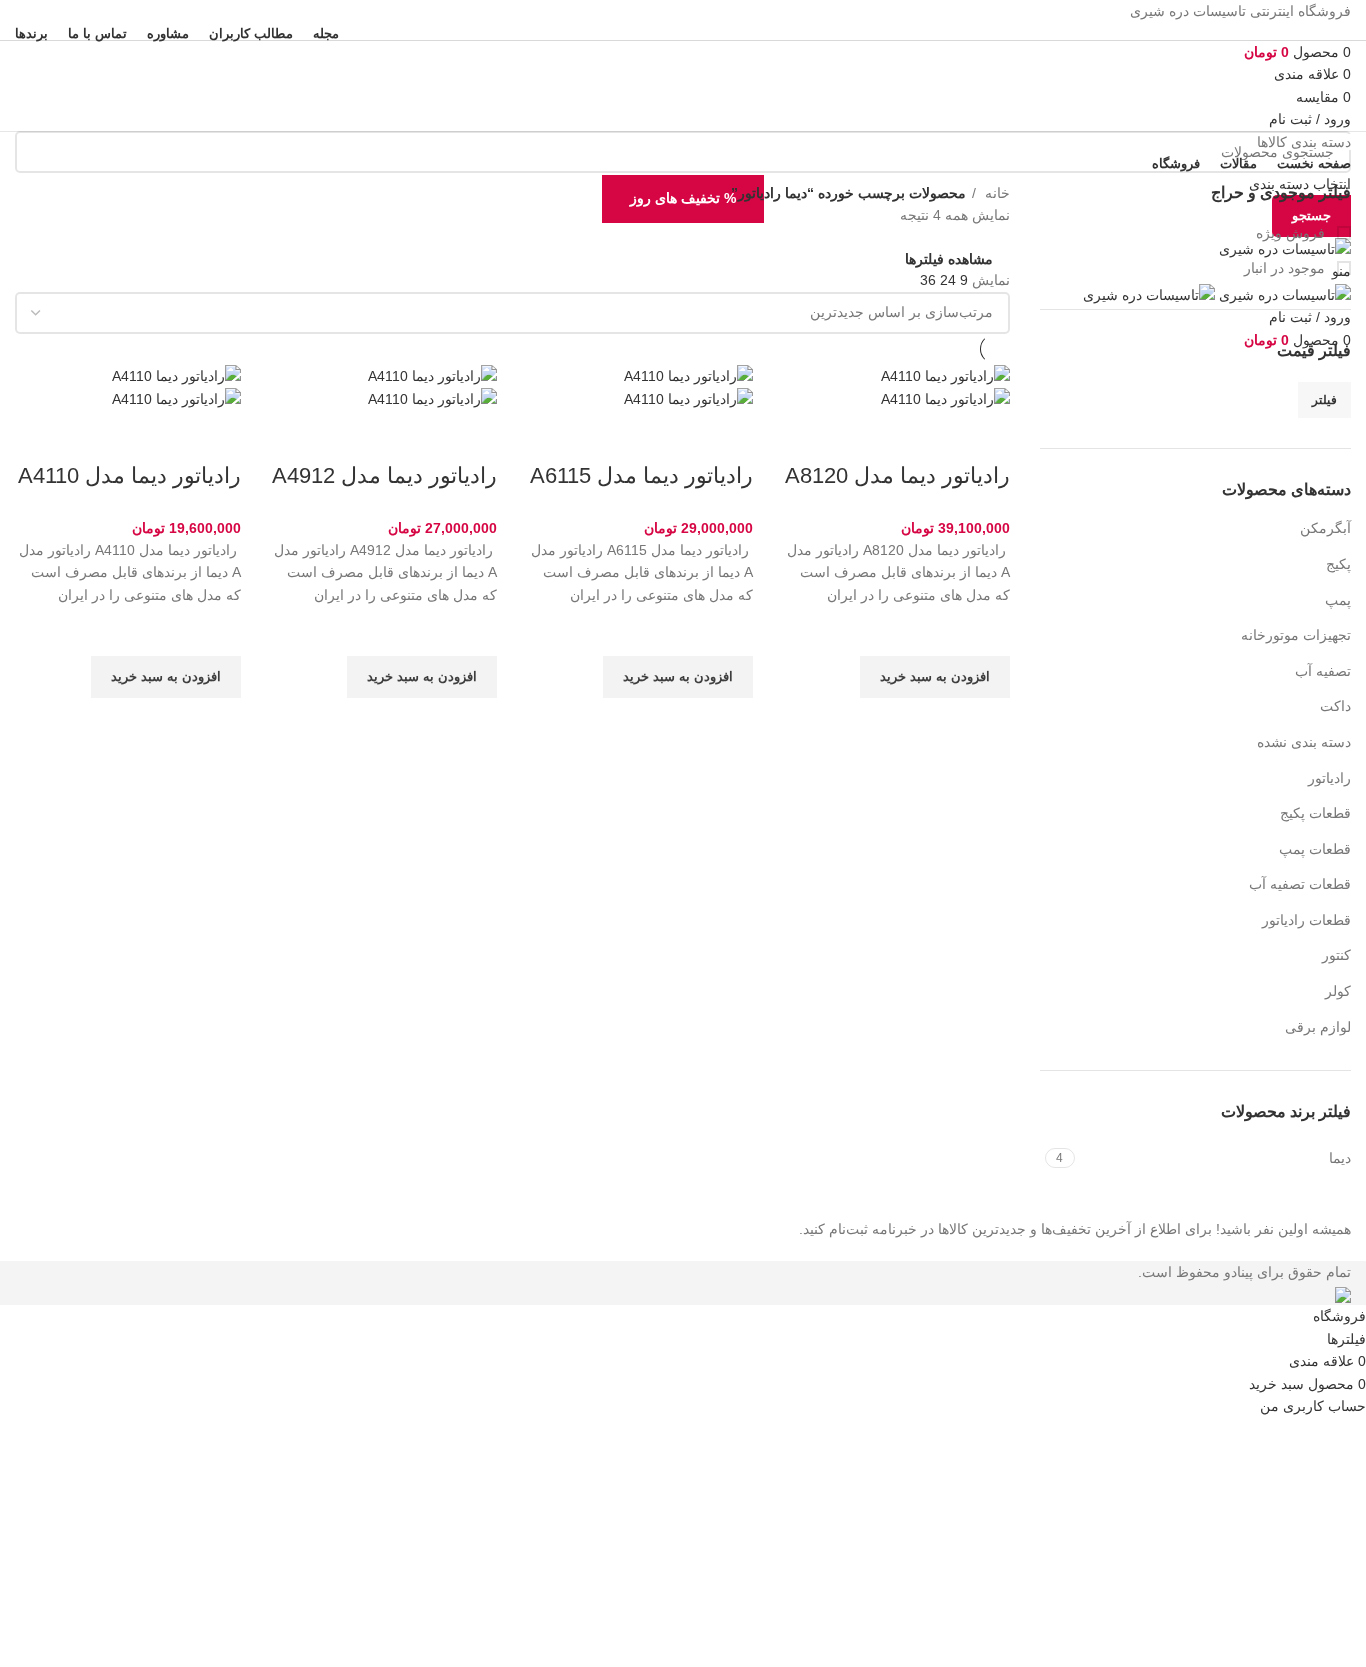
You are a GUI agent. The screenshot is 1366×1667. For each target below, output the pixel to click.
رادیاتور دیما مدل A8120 (897, 475)
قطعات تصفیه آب (1300, 884)
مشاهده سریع (985, 723)
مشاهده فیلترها (949, 258)
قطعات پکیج (1315, 813)
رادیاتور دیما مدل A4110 (129, 475)
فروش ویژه (1292, 233)
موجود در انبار (1286, 268)
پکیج (1338, 564)
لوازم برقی (1318, 1027)
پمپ (1338, 600)
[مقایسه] (985, 436)
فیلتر (1324, 400)
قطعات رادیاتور (1306, 920)
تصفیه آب (1323, 671)
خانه (995, 193)
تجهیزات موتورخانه (1296, 635)
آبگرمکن (1325, 528)
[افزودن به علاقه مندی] (985, 631)
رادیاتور (1329, 778)
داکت (1335, 706)
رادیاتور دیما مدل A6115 (641, 475)
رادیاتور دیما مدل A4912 (384, 475)
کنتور (1336, 955)
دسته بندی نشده (1304, 742)
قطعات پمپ (1315, 849)
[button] (935, 677)
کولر (1338, 991)
